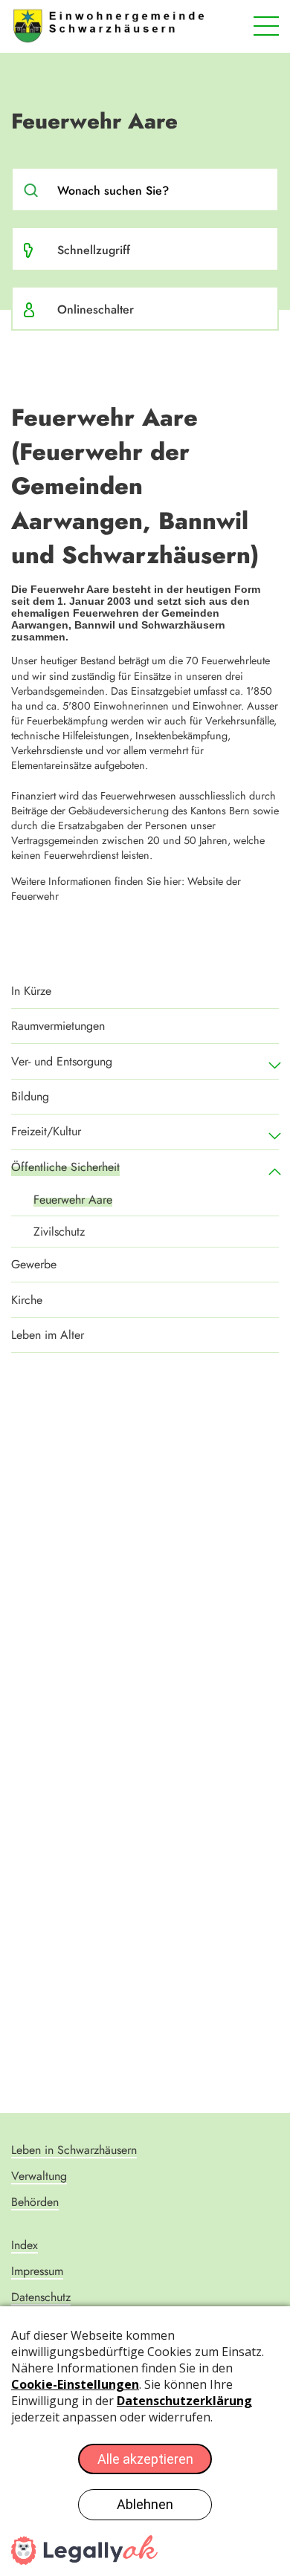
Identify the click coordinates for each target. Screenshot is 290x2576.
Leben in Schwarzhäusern (74, 2150)
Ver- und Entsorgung (62, 1061)
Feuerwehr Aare (73, 1200)
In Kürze (31, 991)
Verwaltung (39, 2176)
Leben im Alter (48, 1335)
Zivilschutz (59, 1232)
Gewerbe (34, 1264)
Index (25, 2245)
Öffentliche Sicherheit (65, 1167)
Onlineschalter (96, 309)
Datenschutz (41, 2297)
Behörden (35, 2202)
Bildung (30, 1096)
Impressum (37, 2271)
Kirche (27, 1300)
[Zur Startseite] (109, 26)
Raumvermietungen (58, 1026)
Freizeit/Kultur (46, 1131)
